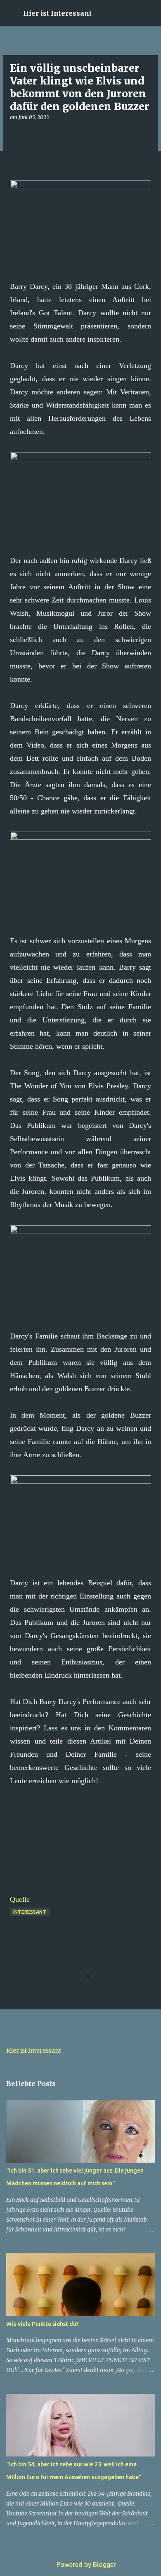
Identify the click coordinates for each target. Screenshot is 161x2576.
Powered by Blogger (85, 2564)
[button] (15, 134)
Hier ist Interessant (57, 13)
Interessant (30, 1912)
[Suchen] (149, 13)
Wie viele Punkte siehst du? (43, 2324)
